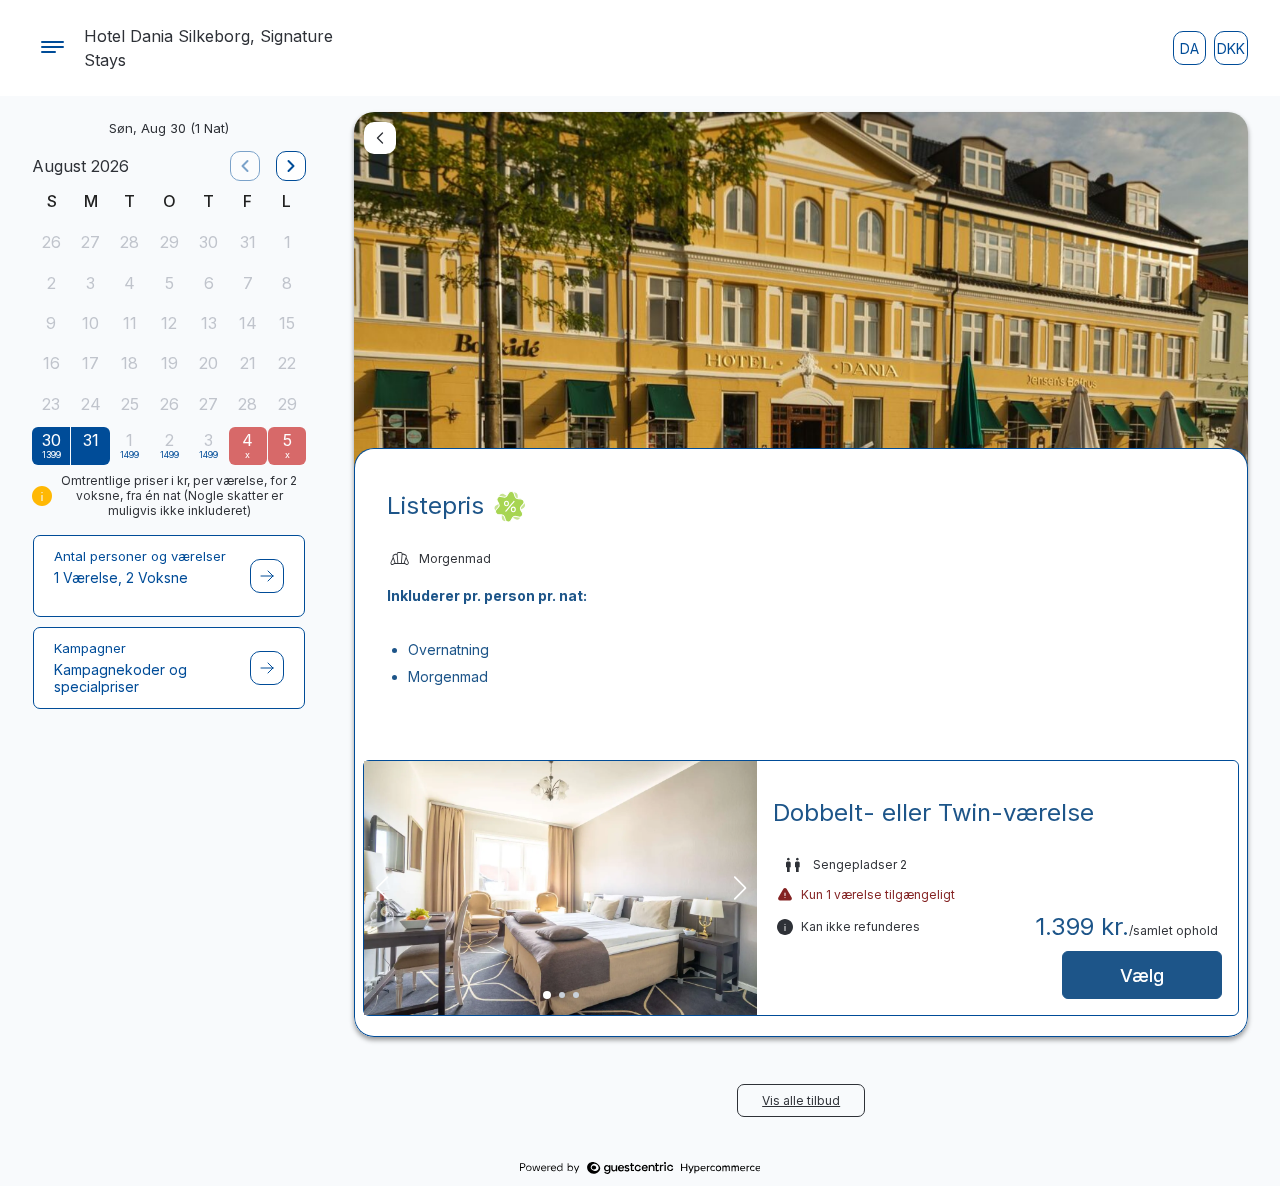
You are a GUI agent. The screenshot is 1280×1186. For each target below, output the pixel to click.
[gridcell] (51, 244)
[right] (291, 166)
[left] (245, 166)
